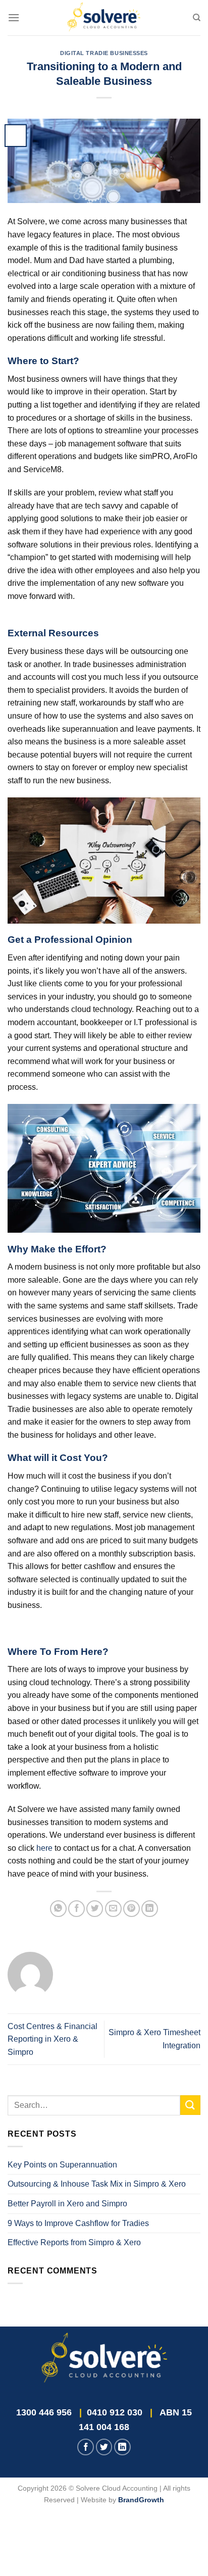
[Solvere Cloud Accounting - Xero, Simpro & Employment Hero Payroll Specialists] (104, 18)
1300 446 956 (44, 2412)
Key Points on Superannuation (62, 2165)
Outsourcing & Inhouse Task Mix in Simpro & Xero (97, 2184)
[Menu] (14, 17)
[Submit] (190, 2105)
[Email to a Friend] (113, 1909)
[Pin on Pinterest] (132, 1909)
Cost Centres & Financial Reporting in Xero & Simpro (53, 2039)
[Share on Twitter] (95, 1909)
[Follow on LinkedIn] (122, 2447)
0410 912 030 (115, 2412)
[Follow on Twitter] (104, 2447)
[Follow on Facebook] (86, 2447)
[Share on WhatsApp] (58, 1909)
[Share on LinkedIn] (150, 1909)
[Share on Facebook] (76, 1909)
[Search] (197, 18)
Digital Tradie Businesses (104, 53)
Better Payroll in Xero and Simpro (67, 2204)
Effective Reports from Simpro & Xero (74, 2242)
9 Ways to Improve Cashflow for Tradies (78, 2223)
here (44, 1848)
